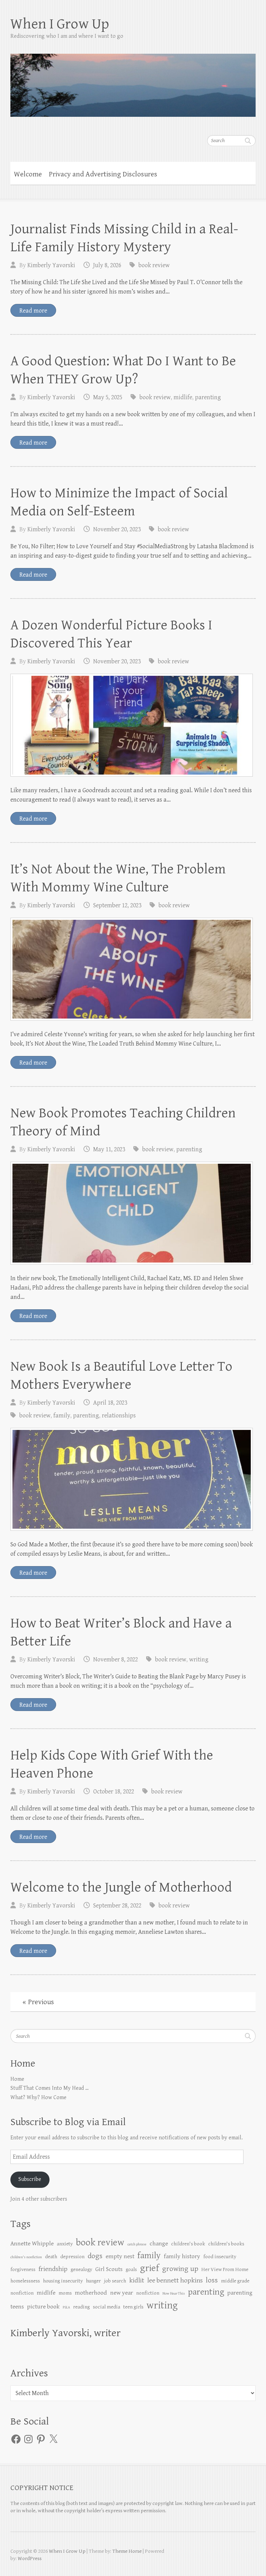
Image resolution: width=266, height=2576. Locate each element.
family (62, 1416)
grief (149, 2268)
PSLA (66, 2307)
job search (115, 2281)
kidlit (137, 2281)
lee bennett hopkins (175, 2281)
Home (17, 2079)
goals (131, 2269)
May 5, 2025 (108, 397)
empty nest (120, 2256)
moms (65, 2293)
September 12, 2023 (117, 905)
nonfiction (148, 2293)
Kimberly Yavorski (51, 265)
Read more (33, 311)
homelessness (25, 2281)
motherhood (91, 2293)
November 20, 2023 (117, 529)
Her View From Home (225, 2269)
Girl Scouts (109, 2269)
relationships (119, 1416)
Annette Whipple (32, 2244)
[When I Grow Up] (133, 81)
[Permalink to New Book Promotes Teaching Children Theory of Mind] (132, 1213)
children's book (188, 2244)
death (51, 2257)
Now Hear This (174, 2294)
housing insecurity (63, 2281)
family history (182, 2256)
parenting (208, 397)
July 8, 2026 (107, 265)
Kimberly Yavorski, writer (65, 2333)
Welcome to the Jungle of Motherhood (121, 1887)
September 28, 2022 (117, 1906)
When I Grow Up (60, 24)
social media (107, 2307)
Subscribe (30, 2179)
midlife (183, 397)
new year (122, 2293)
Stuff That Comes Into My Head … (50, 2088)
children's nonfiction (26, 2257)
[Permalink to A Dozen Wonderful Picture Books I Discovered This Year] (132, 725)
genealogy (81, 2269)
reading (81, 2307)
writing (199, 1660)
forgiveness (23, 2269)
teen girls (133, 2307)
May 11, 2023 (109, 1149)
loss (212, 2280)
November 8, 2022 (116, 1660)
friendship (53, 2269)
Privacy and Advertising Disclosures (103, 174)
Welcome (28, 174)
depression (72, 2257)
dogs (95, 2256)
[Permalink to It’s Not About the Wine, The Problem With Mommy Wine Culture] (132, 969)
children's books (226, 2244)
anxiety (65, 2244)
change (159, 2244)
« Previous (38, 2002)
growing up (180, 2269)
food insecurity (220, 2257)
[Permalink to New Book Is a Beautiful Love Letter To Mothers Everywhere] (132, 1479)
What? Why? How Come (38, 2098)
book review (154, 265)
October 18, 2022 (114, 1792)
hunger (93, 2281)
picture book (43, 2307)
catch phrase (137, 2244)
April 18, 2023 (110, 1403)
